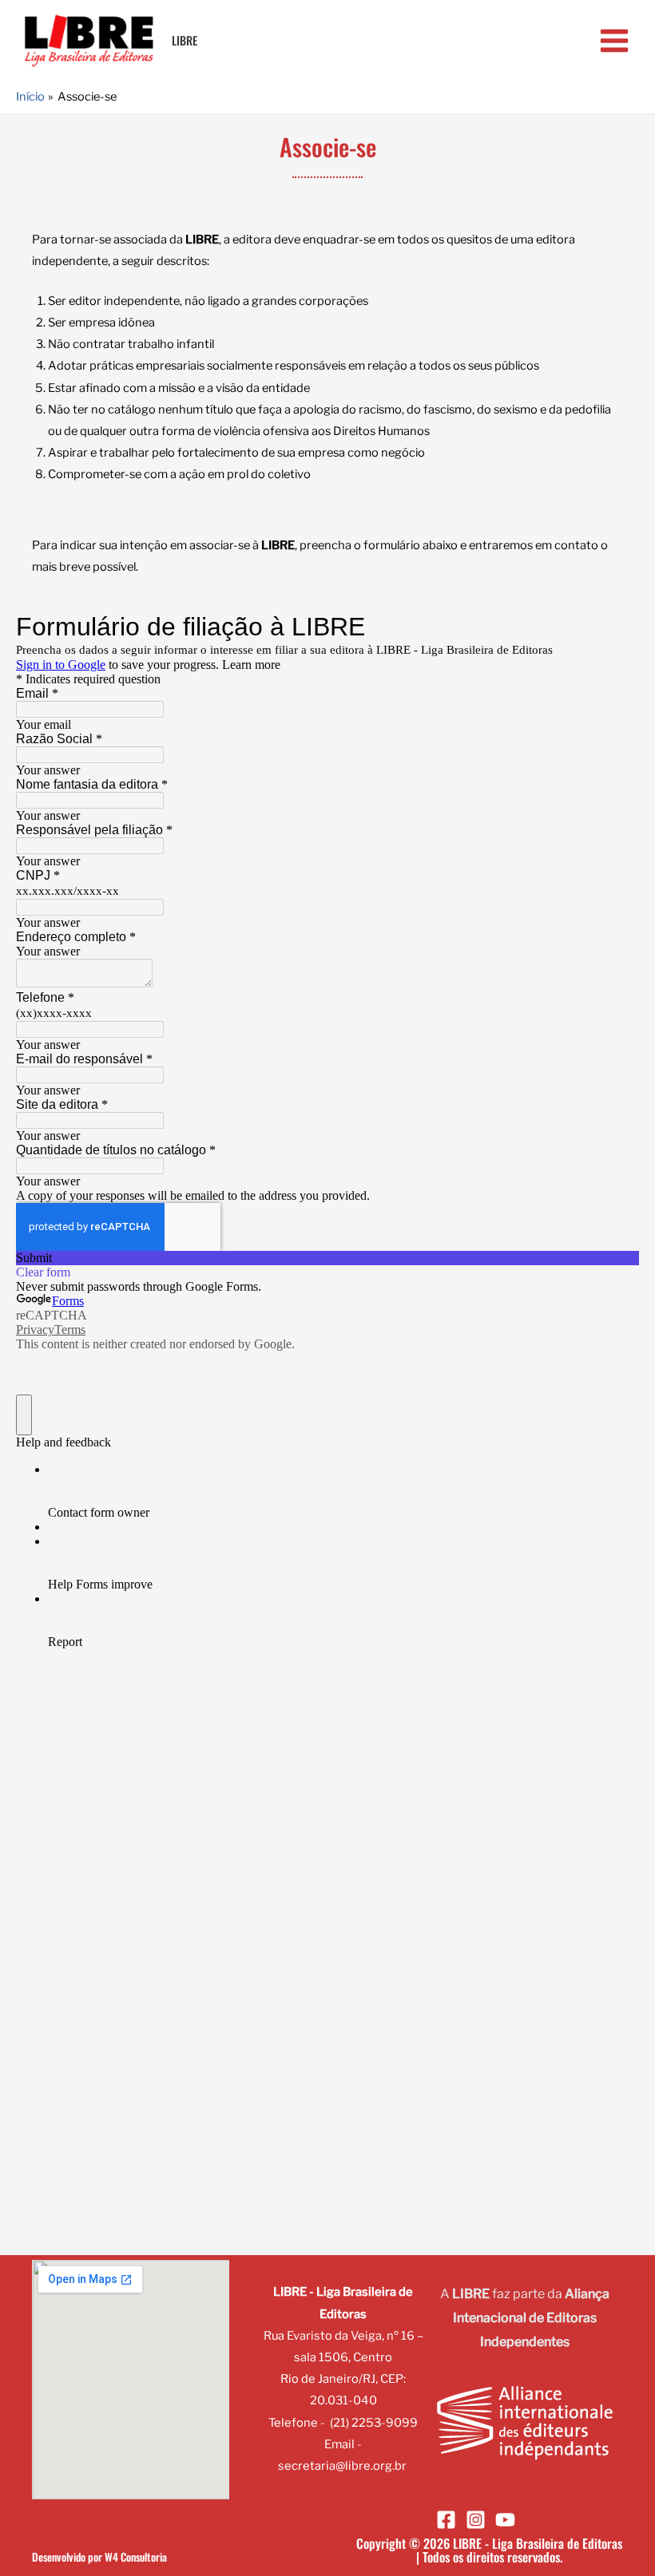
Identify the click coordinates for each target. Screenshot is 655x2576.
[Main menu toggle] (614, 41)
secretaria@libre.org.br (342, 2466)
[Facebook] (446, 2520)
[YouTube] (505, 2520)
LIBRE (185, 40)
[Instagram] (476, 2520)
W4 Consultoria (136, 2557)
